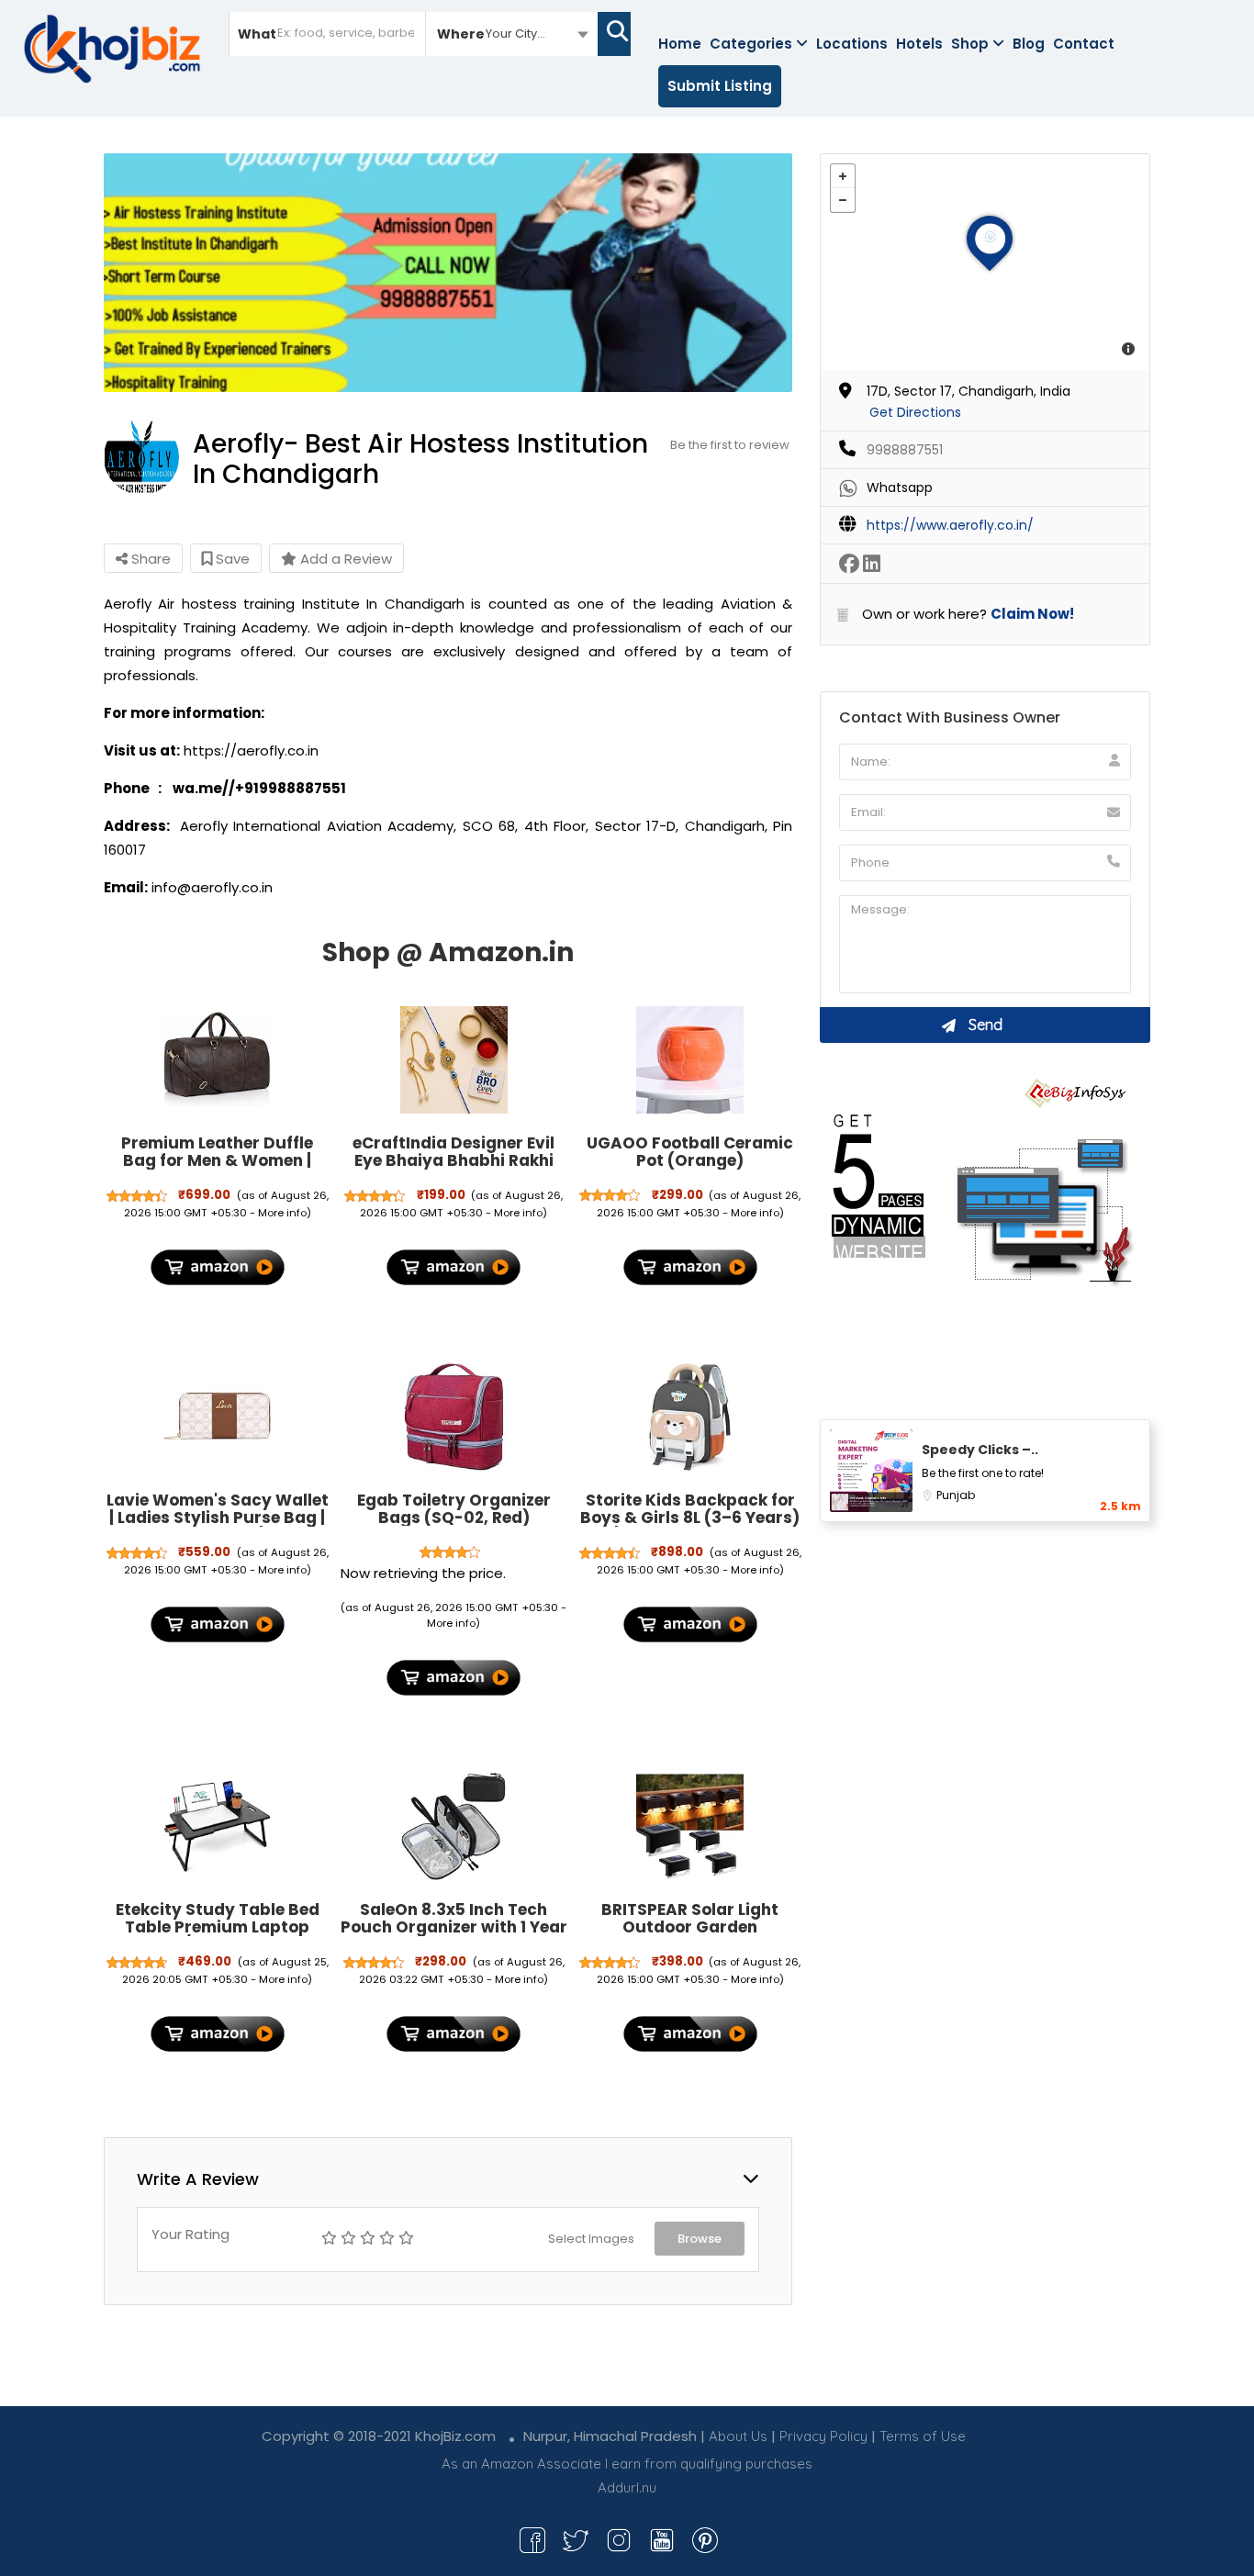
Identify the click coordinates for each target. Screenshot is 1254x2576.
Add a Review (344, 559)
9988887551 (905, 450)
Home (680, 44)
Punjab (956, 1495)
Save (231, 559)
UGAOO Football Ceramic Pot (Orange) (690, 1152)
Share (149, 559)
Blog (1029, 44)
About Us (738, 2436)
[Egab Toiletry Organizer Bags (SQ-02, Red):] (453, 1417)
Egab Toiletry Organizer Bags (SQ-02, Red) (454, 1509)
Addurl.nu (627, 2487)
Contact (1084, 44)
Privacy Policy (823, 2436)
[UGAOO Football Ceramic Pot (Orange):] (690, 1060)
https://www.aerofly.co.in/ (950, 525)
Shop (970, 44)
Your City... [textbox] (515, 34)
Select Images (591, 2239)
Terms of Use (923, 2436)
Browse (700, 2239)
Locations (852, 44)
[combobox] (512, 33)
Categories (751, 44)
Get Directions (915, 412)
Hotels (919, 44)
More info (282, 1213)
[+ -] (985, 262)
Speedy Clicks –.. (980, 1450)
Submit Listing (720, 86)
